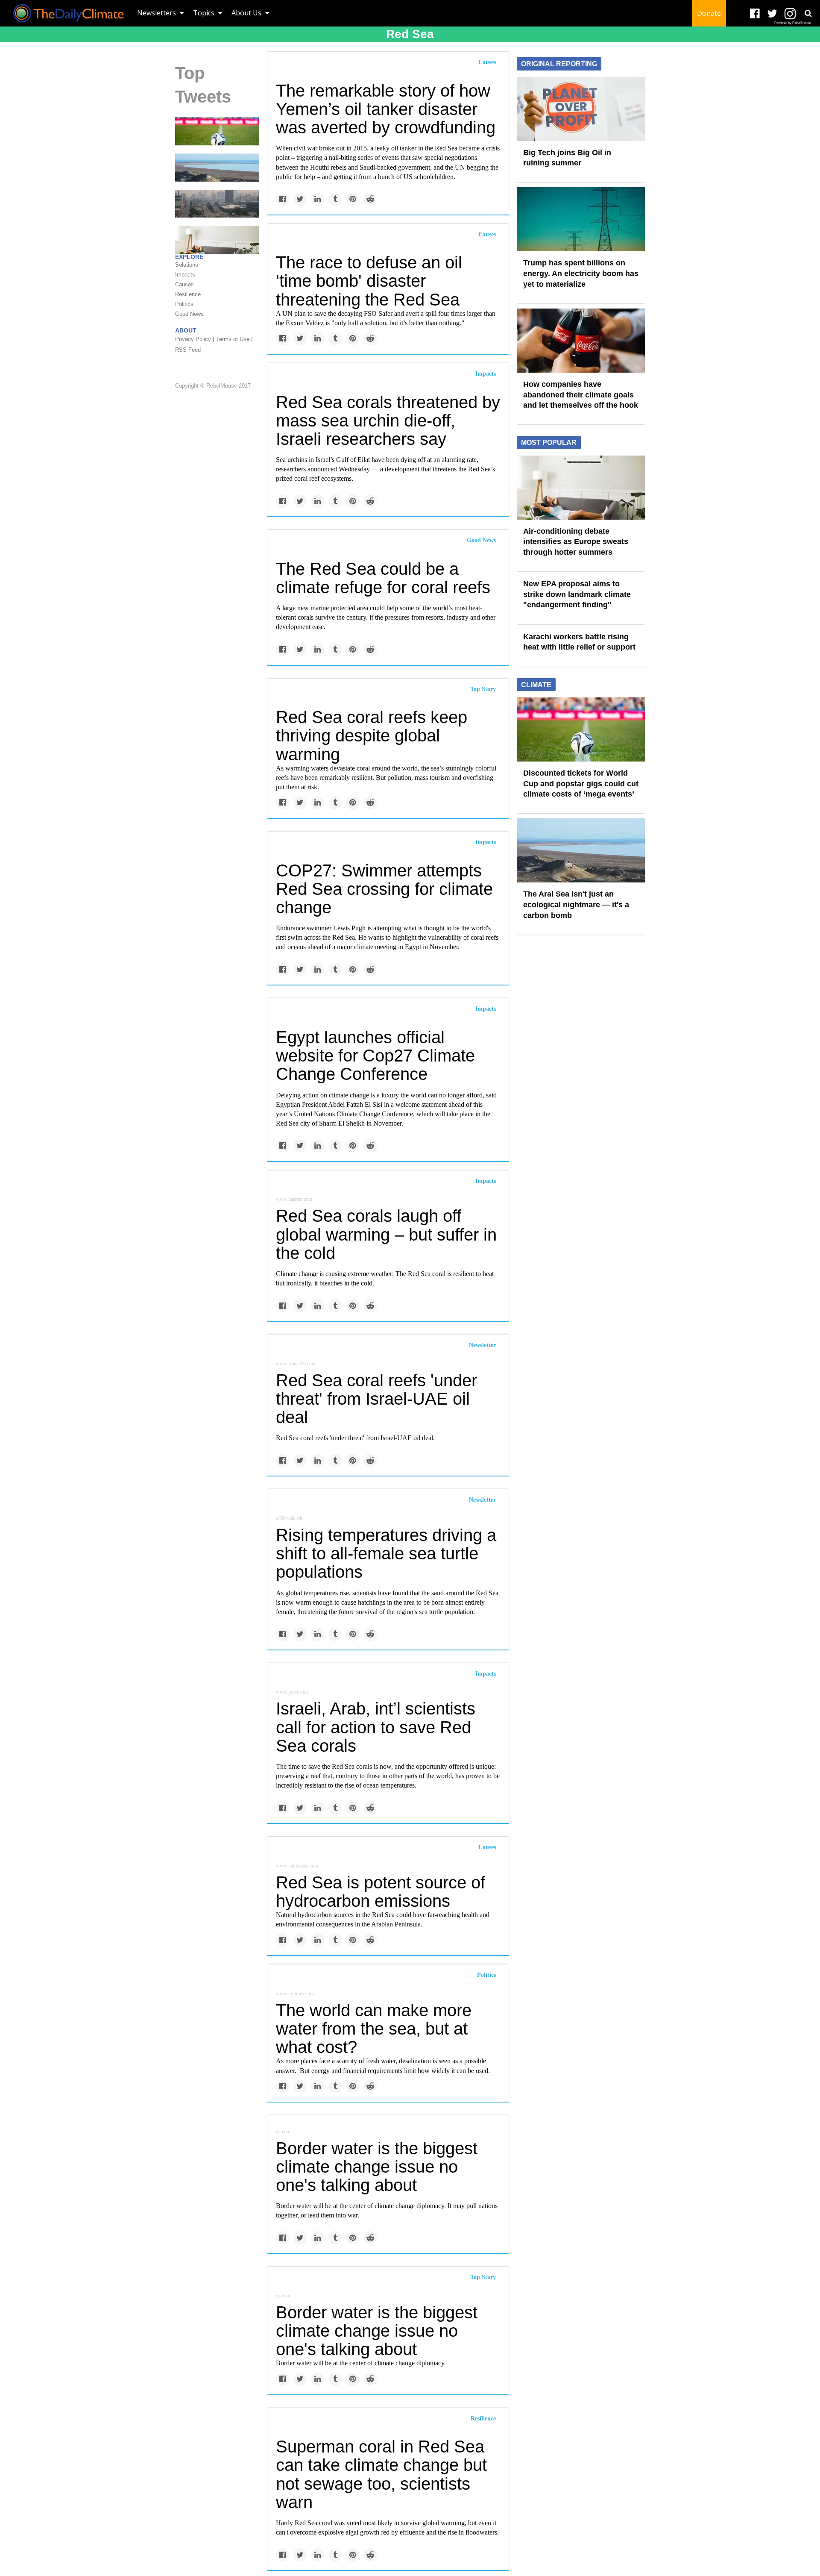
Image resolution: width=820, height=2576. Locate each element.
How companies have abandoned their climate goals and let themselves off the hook (581, 395)
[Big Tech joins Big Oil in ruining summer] (581, 108)
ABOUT (186, 330)
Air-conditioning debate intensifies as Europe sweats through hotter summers (576, 542)
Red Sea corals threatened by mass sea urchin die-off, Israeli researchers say (388, 421)
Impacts (486, 374)
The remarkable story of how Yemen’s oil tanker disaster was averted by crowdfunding (386, 109)
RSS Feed (188, 350)
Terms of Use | (234, 339)
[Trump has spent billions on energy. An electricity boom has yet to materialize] (581, 219)
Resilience (483, 2419)
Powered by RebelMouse (792, 23)
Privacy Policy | (195, 339)
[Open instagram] (790, 14)
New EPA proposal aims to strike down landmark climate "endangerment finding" (577, 594)
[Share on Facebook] (283, 199)
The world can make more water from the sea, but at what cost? (374, 2029)
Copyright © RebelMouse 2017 (213, 386)
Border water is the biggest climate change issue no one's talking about (377, 2167)
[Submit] (808, 13)
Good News (481, 540)
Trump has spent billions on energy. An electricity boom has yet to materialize (581, 273)
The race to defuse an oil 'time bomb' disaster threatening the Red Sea (369, 281)
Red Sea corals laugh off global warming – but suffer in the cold (386, 1234)
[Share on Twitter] (300, 199)
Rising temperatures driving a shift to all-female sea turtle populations (386, 1553)
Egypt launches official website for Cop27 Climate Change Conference (375, 1056)
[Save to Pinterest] (353, 199)
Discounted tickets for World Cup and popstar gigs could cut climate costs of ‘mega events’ (581, 784)
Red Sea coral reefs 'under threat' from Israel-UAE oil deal (376, 1399)
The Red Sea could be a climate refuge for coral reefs (383, 578)
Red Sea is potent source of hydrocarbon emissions (381, 1892)
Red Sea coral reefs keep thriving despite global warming (372, 735)
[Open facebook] (755, 14)
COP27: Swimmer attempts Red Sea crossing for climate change (384, 889)
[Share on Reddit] (370, 199)
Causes (487, 62)
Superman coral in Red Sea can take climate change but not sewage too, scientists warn (381, 2474)
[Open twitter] (772, 14)
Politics (486, 1975)
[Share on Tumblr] (335, 199)
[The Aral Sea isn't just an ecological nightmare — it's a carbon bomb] (217, 167)
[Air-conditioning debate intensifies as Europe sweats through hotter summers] (581, 487)
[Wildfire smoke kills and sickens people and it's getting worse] (217, 203)
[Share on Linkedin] (318, 199)
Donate (709, 13)
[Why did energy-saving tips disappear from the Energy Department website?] (217, 239)
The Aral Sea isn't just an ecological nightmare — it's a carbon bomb (576, 904)
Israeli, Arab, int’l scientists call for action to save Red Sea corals (376, 1727)
